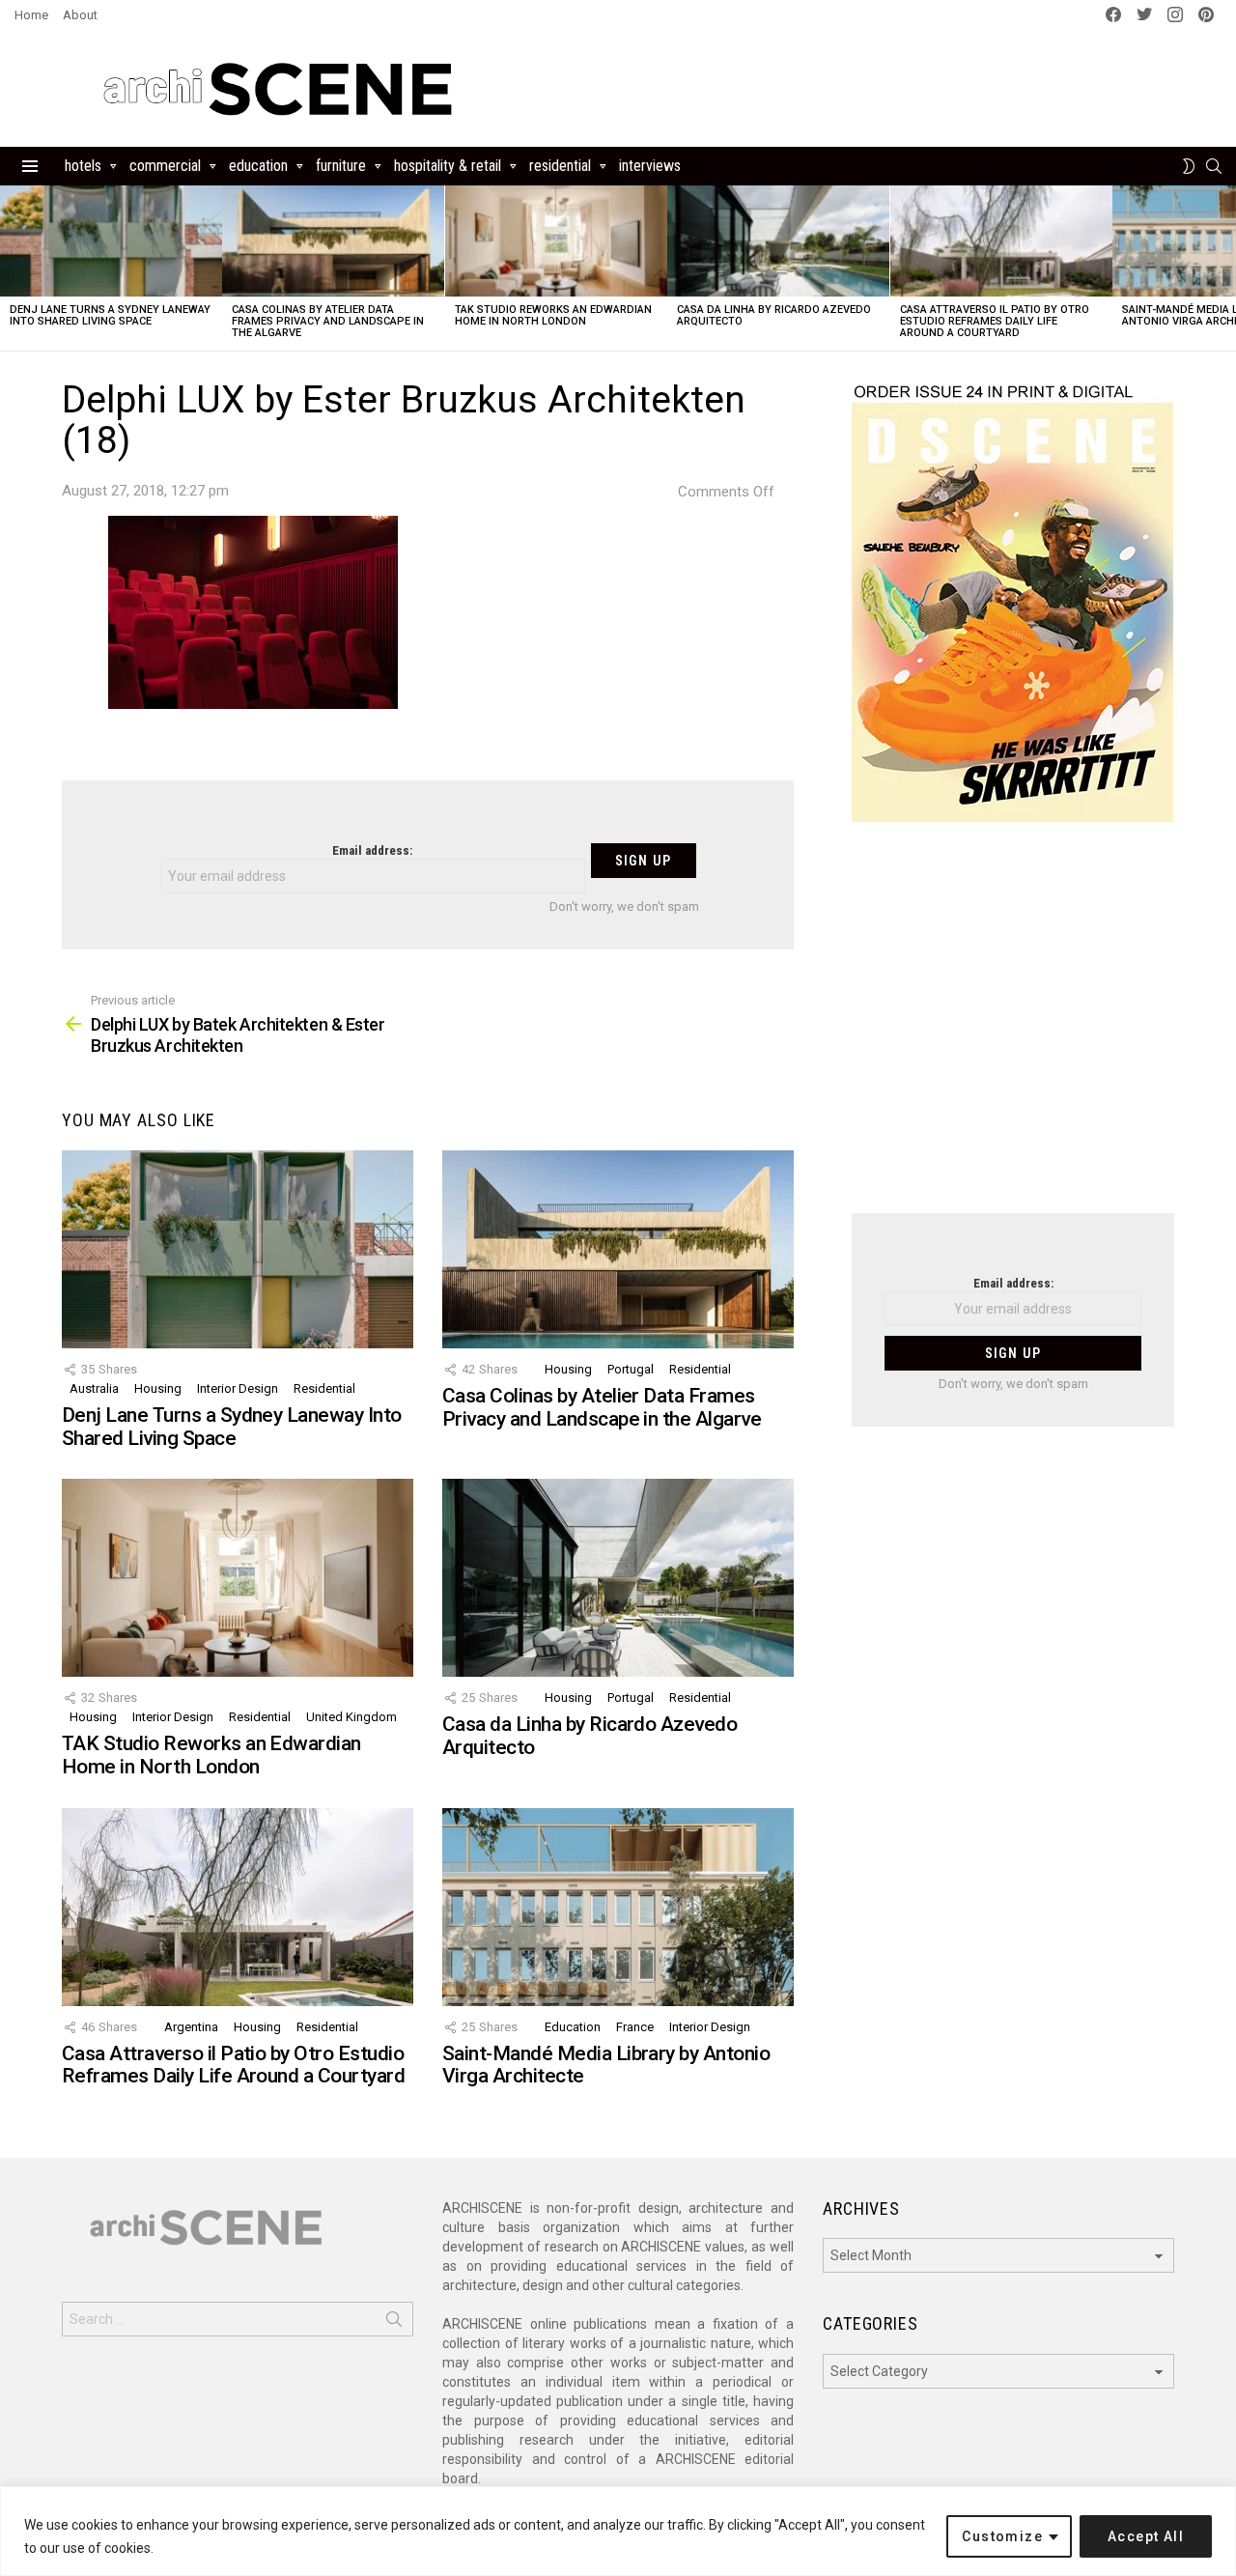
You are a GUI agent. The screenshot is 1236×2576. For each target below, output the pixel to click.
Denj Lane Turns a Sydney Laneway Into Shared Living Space (110, 315)
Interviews (650, 166)
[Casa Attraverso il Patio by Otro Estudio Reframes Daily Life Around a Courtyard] (1001, 241)
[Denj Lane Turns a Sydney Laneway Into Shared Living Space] (111, 241)
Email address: (372, 850)
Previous (10, 268)
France (635, 2027)
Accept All (1146, 2536)
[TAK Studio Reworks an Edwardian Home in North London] (556, 241)
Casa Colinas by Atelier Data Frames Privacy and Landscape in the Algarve (328, 321)
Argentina (191, 2027)
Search (394, 2323)
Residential (560, 166)
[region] (618, 2531)
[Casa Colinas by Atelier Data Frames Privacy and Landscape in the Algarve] (333, 241)
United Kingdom (351, 1717)
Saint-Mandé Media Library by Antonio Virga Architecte (606, 2065)
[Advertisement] (1013, 1030)
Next (1226, 268)
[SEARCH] (1214, 166)
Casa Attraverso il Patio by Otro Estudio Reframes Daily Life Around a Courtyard (995, 321)
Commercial (165, 166)
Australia (94, 1388)
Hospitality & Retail (448, 166)
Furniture (341, 166)
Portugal (631, 1369)
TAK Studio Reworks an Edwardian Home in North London (553, 315)
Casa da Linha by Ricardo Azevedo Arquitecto (774, 315)
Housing (158, 1388)
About (80, 15)
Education (258, 166)
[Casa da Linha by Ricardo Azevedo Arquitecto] (778, 241)
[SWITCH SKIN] (1189, 166)
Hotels (83, 166)
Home (31, 15)
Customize (1002, 2536)
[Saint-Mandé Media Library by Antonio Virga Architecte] (618, 1907)
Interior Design (238, 1388)
